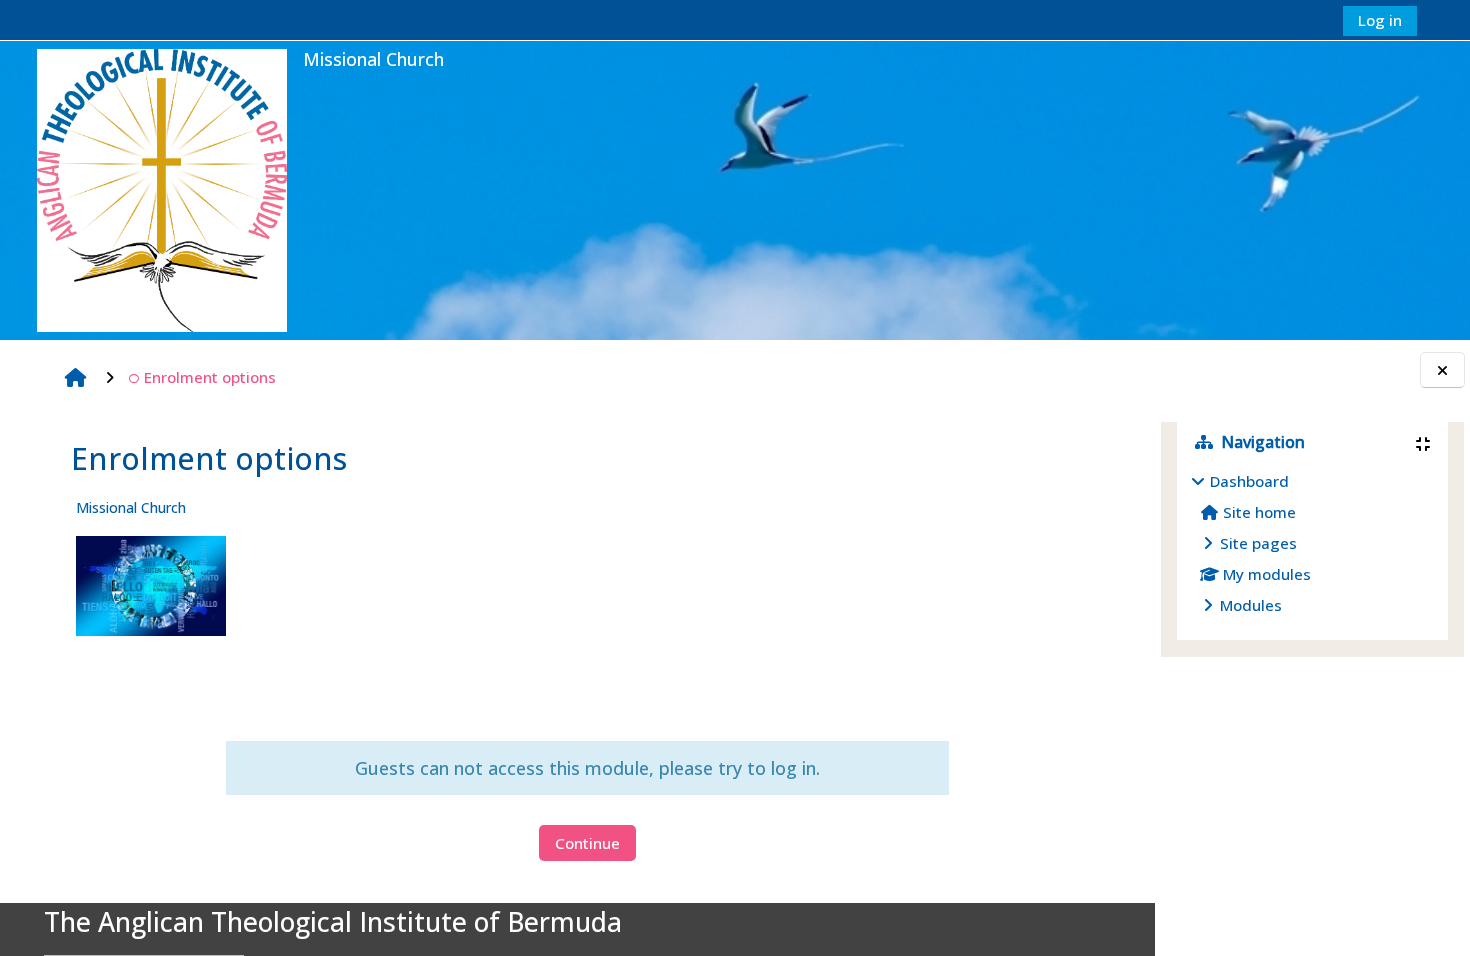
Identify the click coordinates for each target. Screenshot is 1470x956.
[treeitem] (1313, 543)
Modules (1251, 605)
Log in (1380, 20)
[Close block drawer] (1442, 370)
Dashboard (1249, 481)
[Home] (162, 189)
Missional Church (131, 507)
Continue (587, 843)
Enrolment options (210, 377)
